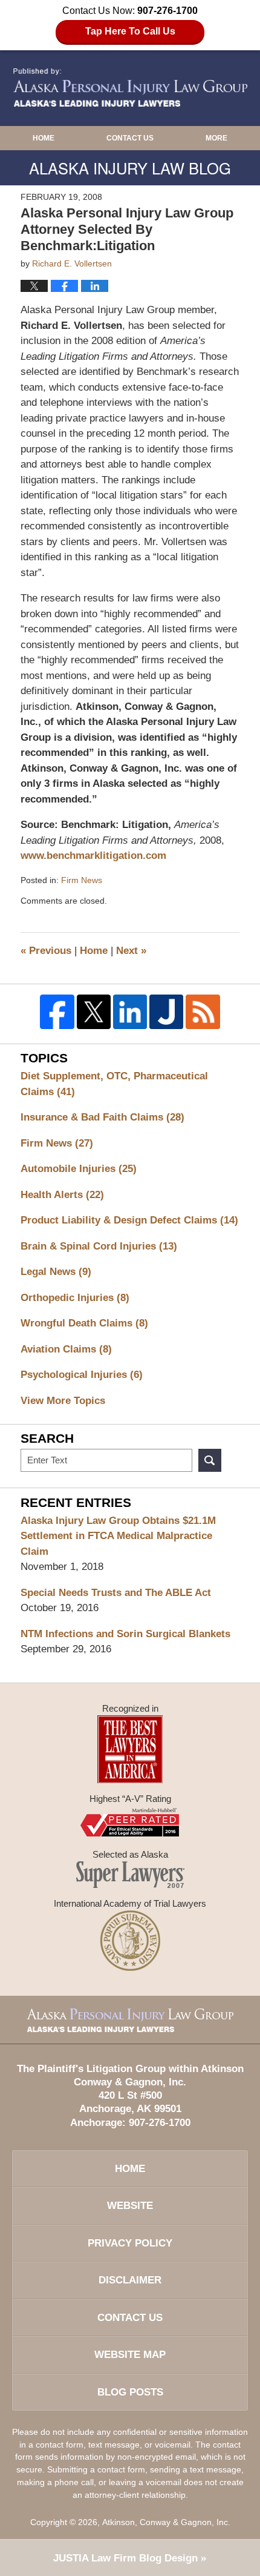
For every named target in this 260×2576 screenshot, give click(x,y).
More (216, 138)
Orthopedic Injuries (75, 1298)
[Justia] (166, 1012)
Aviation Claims (66, 1349)
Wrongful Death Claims (84, 1323)
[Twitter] (94, 1012)
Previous (46, 951)
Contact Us (130, 138)
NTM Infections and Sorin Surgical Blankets (125, 1634)
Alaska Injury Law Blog (130, 88)
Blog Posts (130, 2392)
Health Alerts (62, 1195)
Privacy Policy (130, 2243)
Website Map (130, 2355)
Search (210, 1460)
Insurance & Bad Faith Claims (102, 1117)
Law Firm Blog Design (125, 2558)
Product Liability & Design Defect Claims (129, 1220)
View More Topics (63, 1401)
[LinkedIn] (130, 1012)
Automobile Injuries (79, 1169)
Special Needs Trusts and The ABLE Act (116, 1593)
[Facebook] (57, 1012)
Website (130, 2206)
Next (131, 951)
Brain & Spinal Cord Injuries (99, 1246)
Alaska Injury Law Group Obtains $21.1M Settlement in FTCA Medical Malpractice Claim (118, 1536)
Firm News (82, 880)
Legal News (56, 1272)
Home (44, 138)
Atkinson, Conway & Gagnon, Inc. (166, 2522)
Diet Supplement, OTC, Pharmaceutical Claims (114, 1084)
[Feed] (203, 1012)
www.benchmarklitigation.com (93, 856)
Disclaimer (130, 2280)
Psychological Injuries (82, 1375)
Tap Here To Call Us (130, 31)
